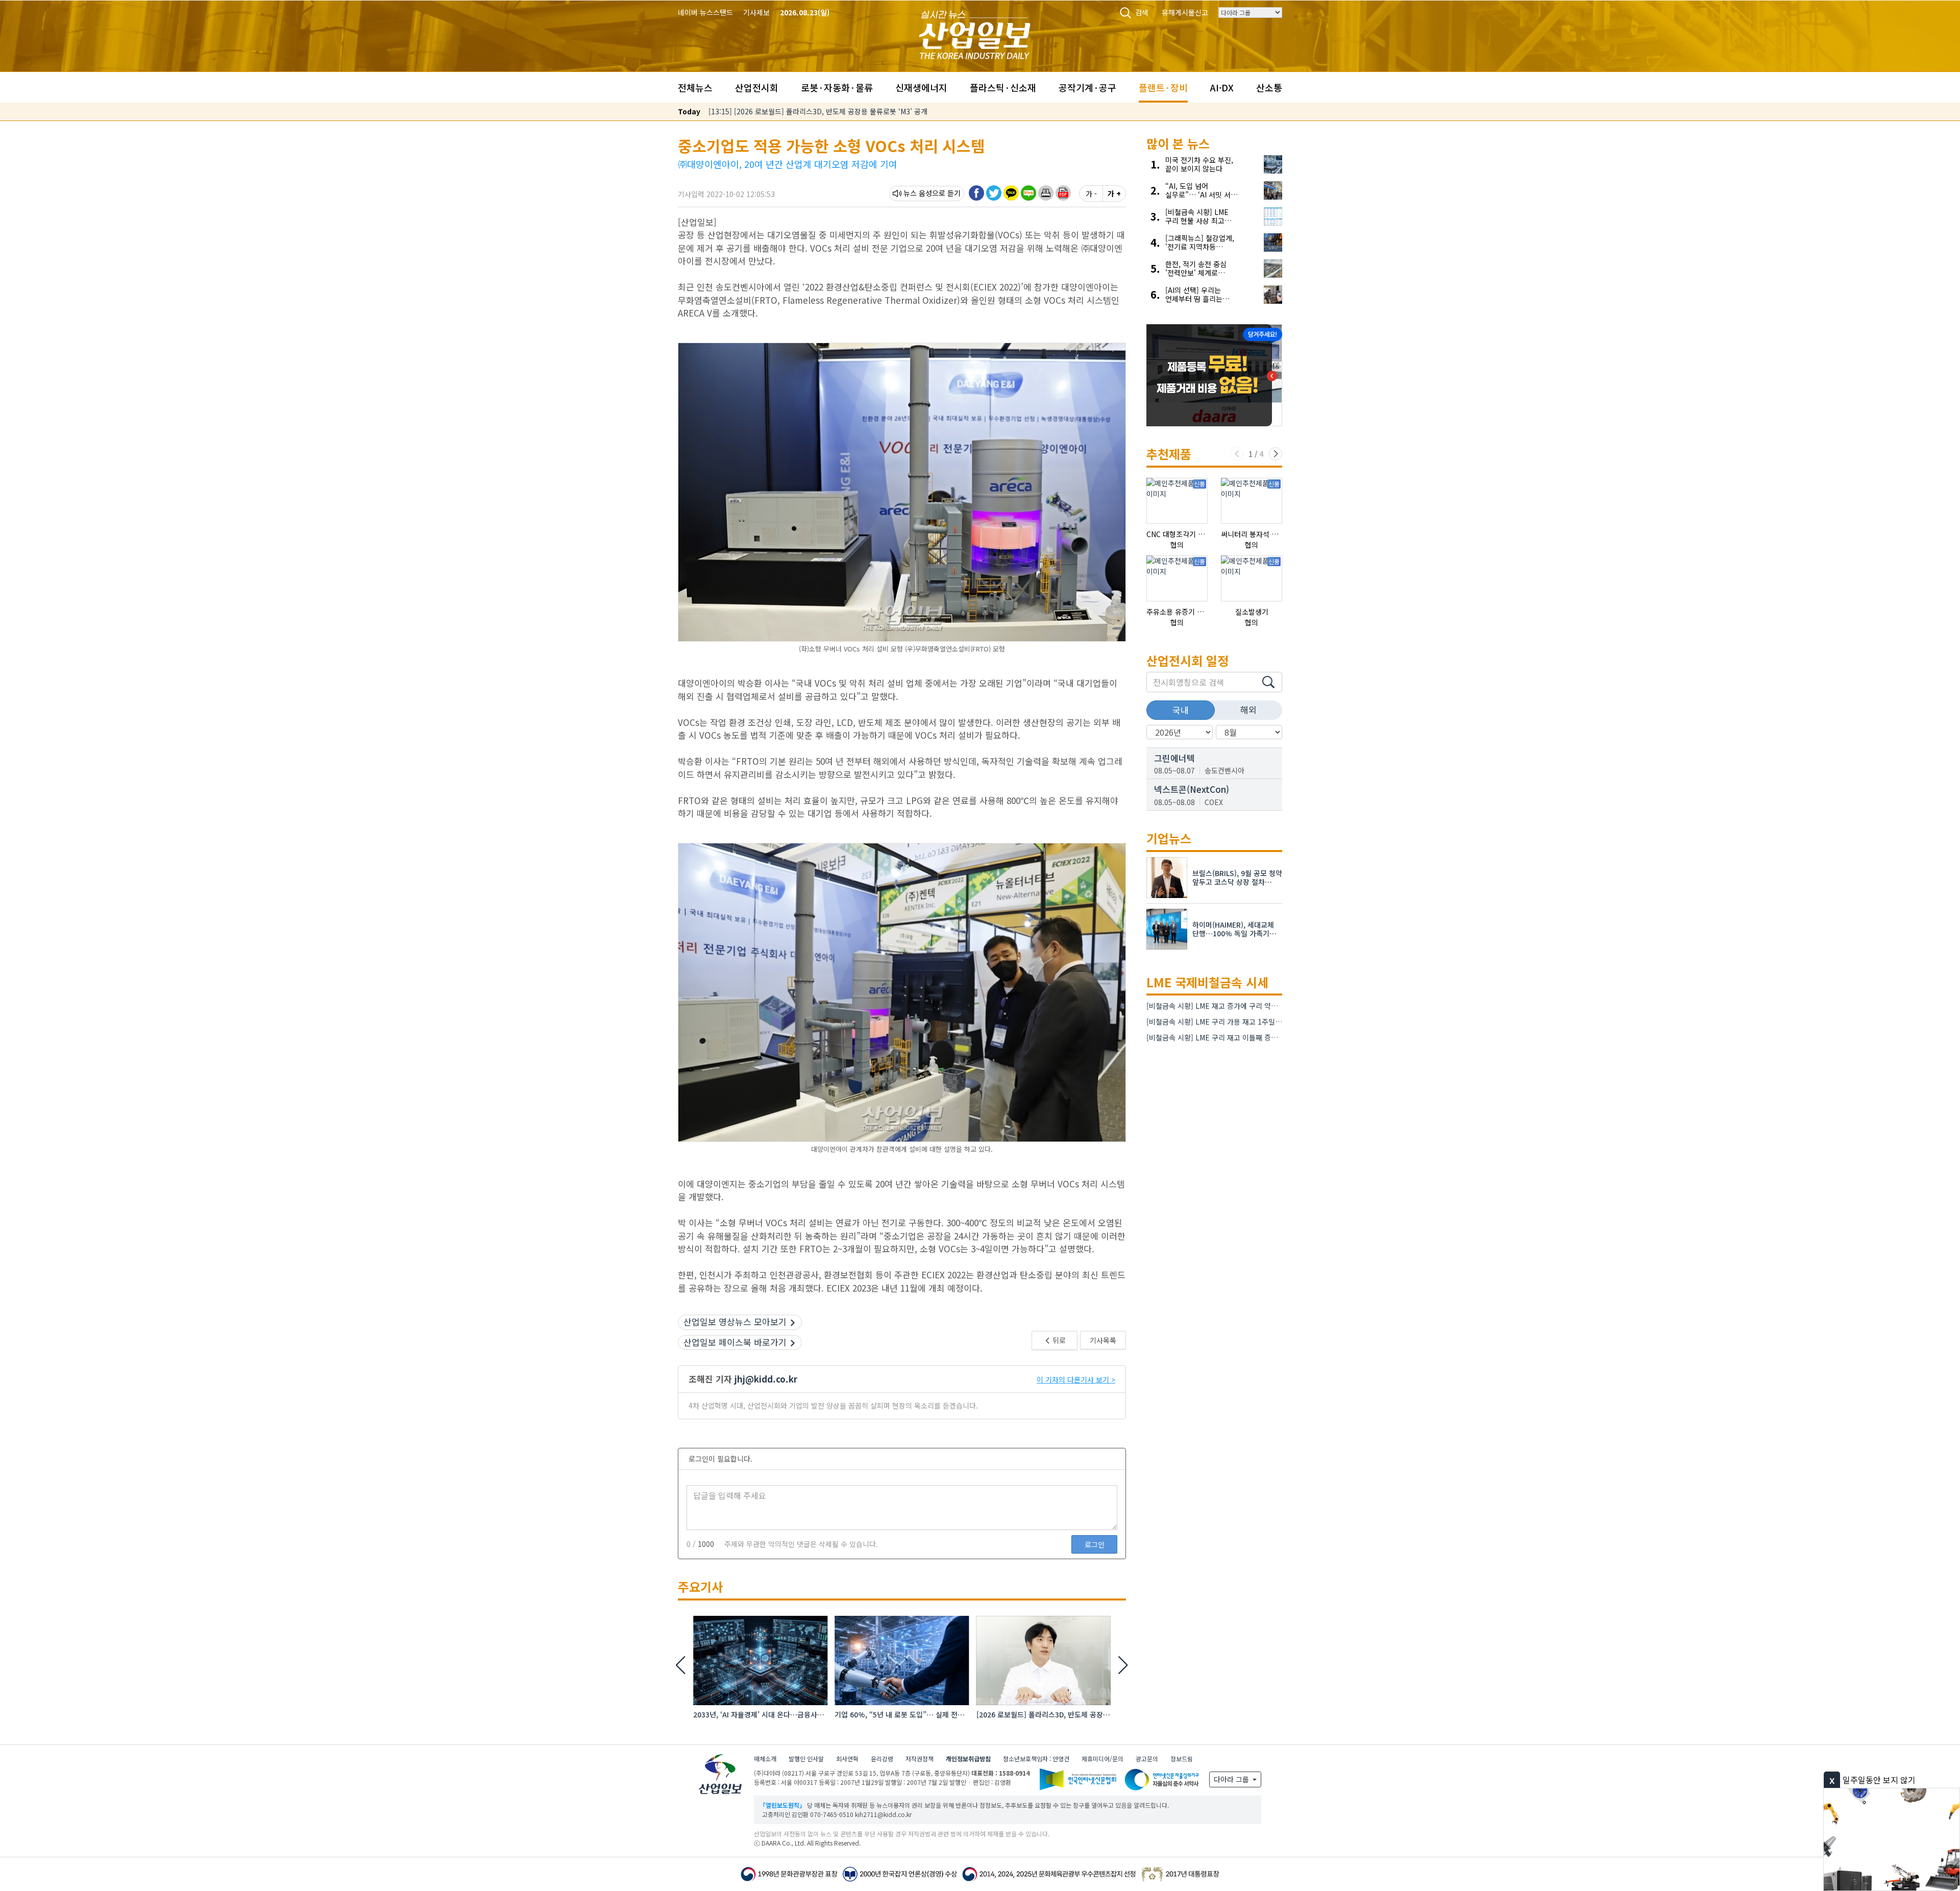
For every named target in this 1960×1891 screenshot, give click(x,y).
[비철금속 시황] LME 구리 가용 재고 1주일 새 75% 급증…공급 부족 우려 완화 (1265, 1022)
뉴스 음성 (918, 193)
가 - (1091, 193)
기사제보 (756, 12)
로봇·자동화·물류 (837, 87)
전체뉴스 (695, 87)
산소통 (1269, 87)
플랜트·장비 (1163, 87)
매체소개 (765, 1759)
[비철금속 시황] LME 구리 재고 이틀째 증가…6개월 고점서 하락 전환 (1251, 1037)
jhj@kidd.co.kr (766, 1379)
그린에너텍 (1174, 758)
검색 (1142, 12)
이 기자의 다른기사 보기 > (1076, 1379)
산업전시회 (757, 87)
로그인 (1095, 1544)
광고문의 (1147, 1759)
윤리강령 (882, 1759)
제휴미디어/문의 (1102, 1759)
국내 (1181, 710)
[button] (1046, 193)
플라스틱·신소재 (1003, 87)
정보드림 (1182, 1759)
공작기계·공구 (1087, 87)
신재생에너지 (921, 87)
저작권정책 (920, 1759)
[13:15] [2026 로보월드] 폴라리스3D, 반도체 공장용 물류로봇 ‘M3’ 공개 (818, 111)
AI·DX (1222, 87)
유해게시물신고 (1185, 12)
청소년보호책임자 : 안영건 (1036, 1759)
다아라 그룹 (1232, 1779)
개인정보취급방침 (968, 1759)
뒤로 (1058, 1340)
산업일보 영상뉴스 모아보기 (735, 1322)
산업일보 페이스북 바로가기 (735, 1342)
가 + (1114, 193)
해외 (1248, 709)
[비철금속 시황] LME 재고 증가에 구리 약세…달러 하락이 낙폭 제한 (1248, 1006)
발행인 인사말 (806, 1759)
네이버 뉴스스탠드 (705, 12)
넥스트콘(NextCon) (1192, 789)
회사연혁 (847, 1759)
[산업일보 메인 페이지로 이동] (975, 33)
